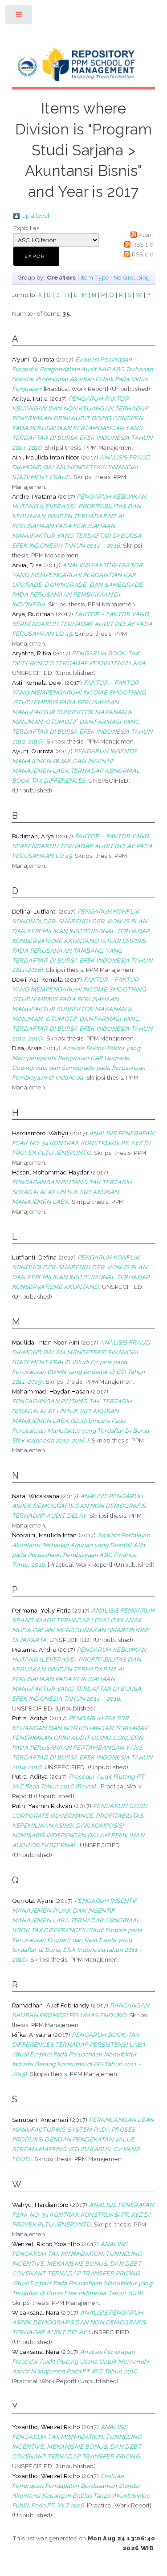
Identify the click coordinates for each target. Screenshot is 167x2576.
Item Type (95, 277)
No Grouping (132, 277)
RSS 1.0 (143, 244)
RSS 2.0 (143, 254)
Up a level (36, 215)
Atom (146, 235)
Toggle (19, 17)
